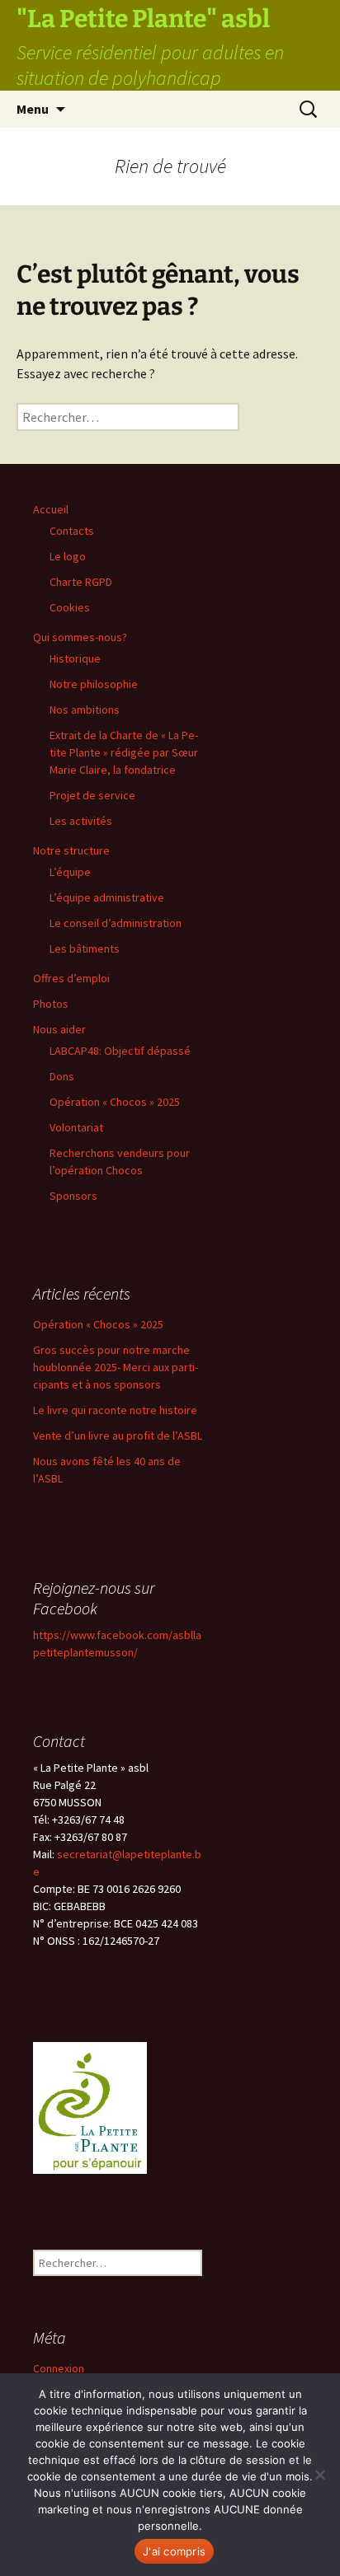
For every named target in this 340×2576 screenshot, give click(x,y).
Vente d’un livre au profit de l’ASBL (118, 1436)
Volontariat (76, 1127)
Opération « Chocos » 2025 (115, 1102)
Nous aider (59, 1029)
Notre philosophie (94, 684)
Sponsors (73, 1196)
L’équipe (70, 872)
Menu (33, 109)
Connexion (59, 2368)
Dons (62, 1076)
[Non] (319, 2475)
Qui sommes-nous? (80, 637)
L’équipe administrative (107, 897)
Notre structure (71, 850)
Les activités (81, 821)
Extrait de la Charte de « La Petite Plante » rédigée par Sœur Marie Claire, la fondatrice (124, 752)
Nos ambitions (85, 710)
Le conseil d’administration (116, 923)
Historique (75, 658)
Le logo (68, 556)
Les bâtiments (85, 948)
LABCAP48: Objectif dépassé (120, 1051)
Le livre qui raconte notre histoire (115, 1410)
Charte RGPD (81, 582)
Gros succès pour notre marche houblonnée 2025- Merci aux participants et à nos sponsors (116, 1367)
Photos (51, 1004)
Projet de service (92, 795)
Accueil (51, 509)
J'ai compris (174, 2551)
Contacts (72, 531)
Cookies (70, 607)
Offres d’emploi (71, 978)
